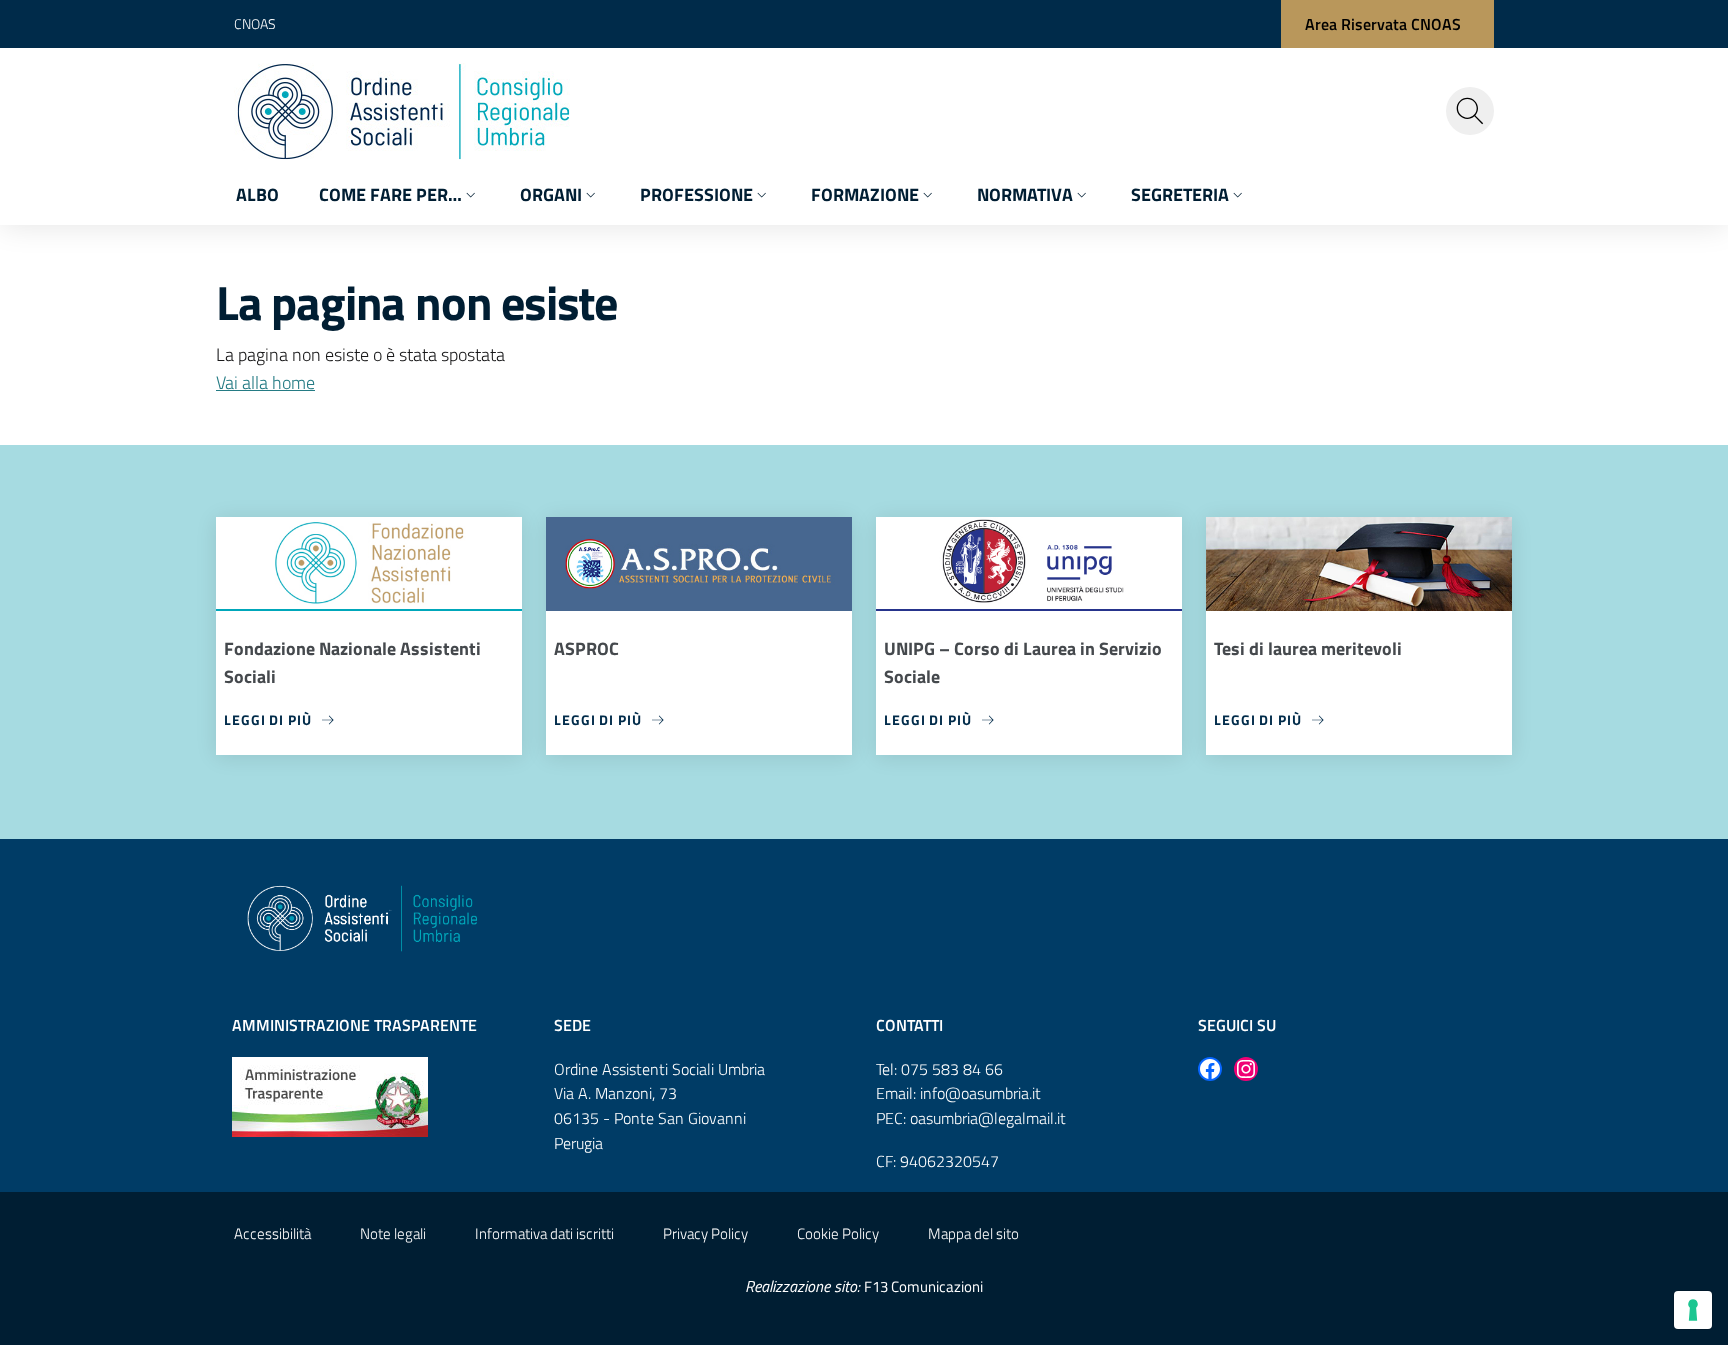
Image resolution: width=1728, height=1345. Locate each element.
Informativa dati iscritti (544, 1233)
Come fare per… (390, 194)
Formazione (865, 194)
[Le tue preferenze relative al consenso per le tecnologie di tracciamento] (1693, 1310)
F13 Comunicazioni (923, 1286)
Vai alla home (265, 382)
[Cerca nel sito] (1470, 111)
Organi (551, 194)
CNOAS (255, 23)
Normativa (1025, 194)
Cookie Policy (838, 1233)
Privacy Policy (705, 1233)
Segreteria (1180, 194)
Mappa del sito (973, 1233)
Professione (696, 194)
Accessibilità (272, 1233)
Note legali (393, 1233)
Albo (257, 194)
